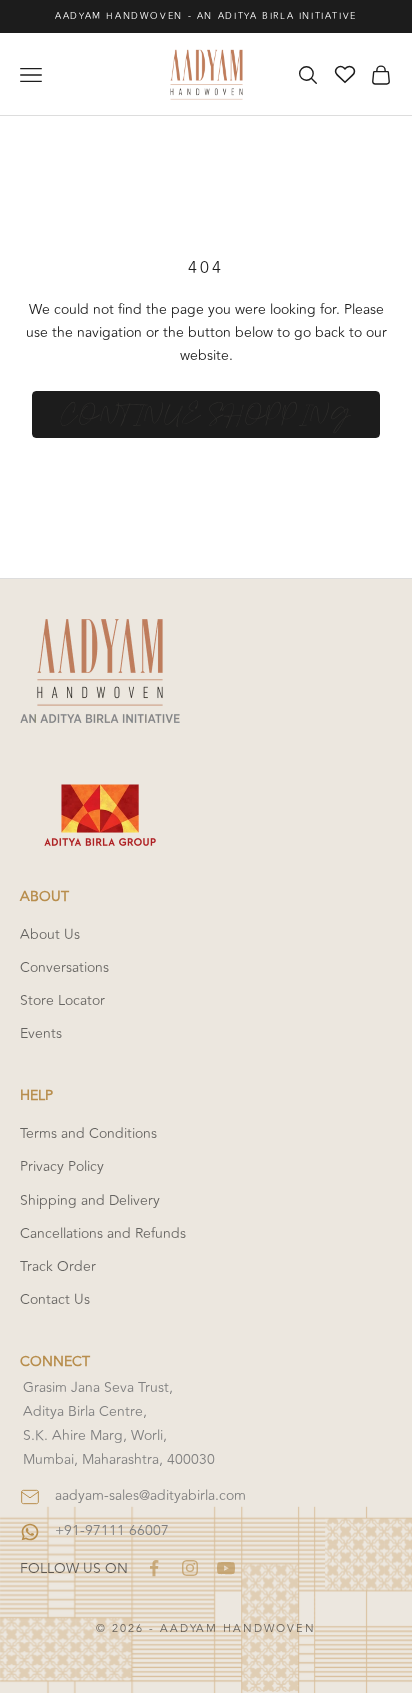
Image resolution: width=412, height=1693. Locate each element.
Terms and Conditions (88, 1133)
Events (41, 1033)
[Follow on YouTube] (226, 1568)
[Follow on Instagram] (190, 1568)
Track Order (58, 1266)
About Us (50, 934)
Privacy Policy (62, 1166)
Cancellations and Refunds (103, 1233)
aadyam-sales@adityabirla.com (150, 1495)
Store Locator (62, 1000)
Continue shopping (206, 415)
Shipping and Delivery (90, 1200)
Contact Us (55, 1299)
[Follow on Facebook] (154, 1568)
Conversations (64, 967)
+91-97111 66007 (112, 1530)
